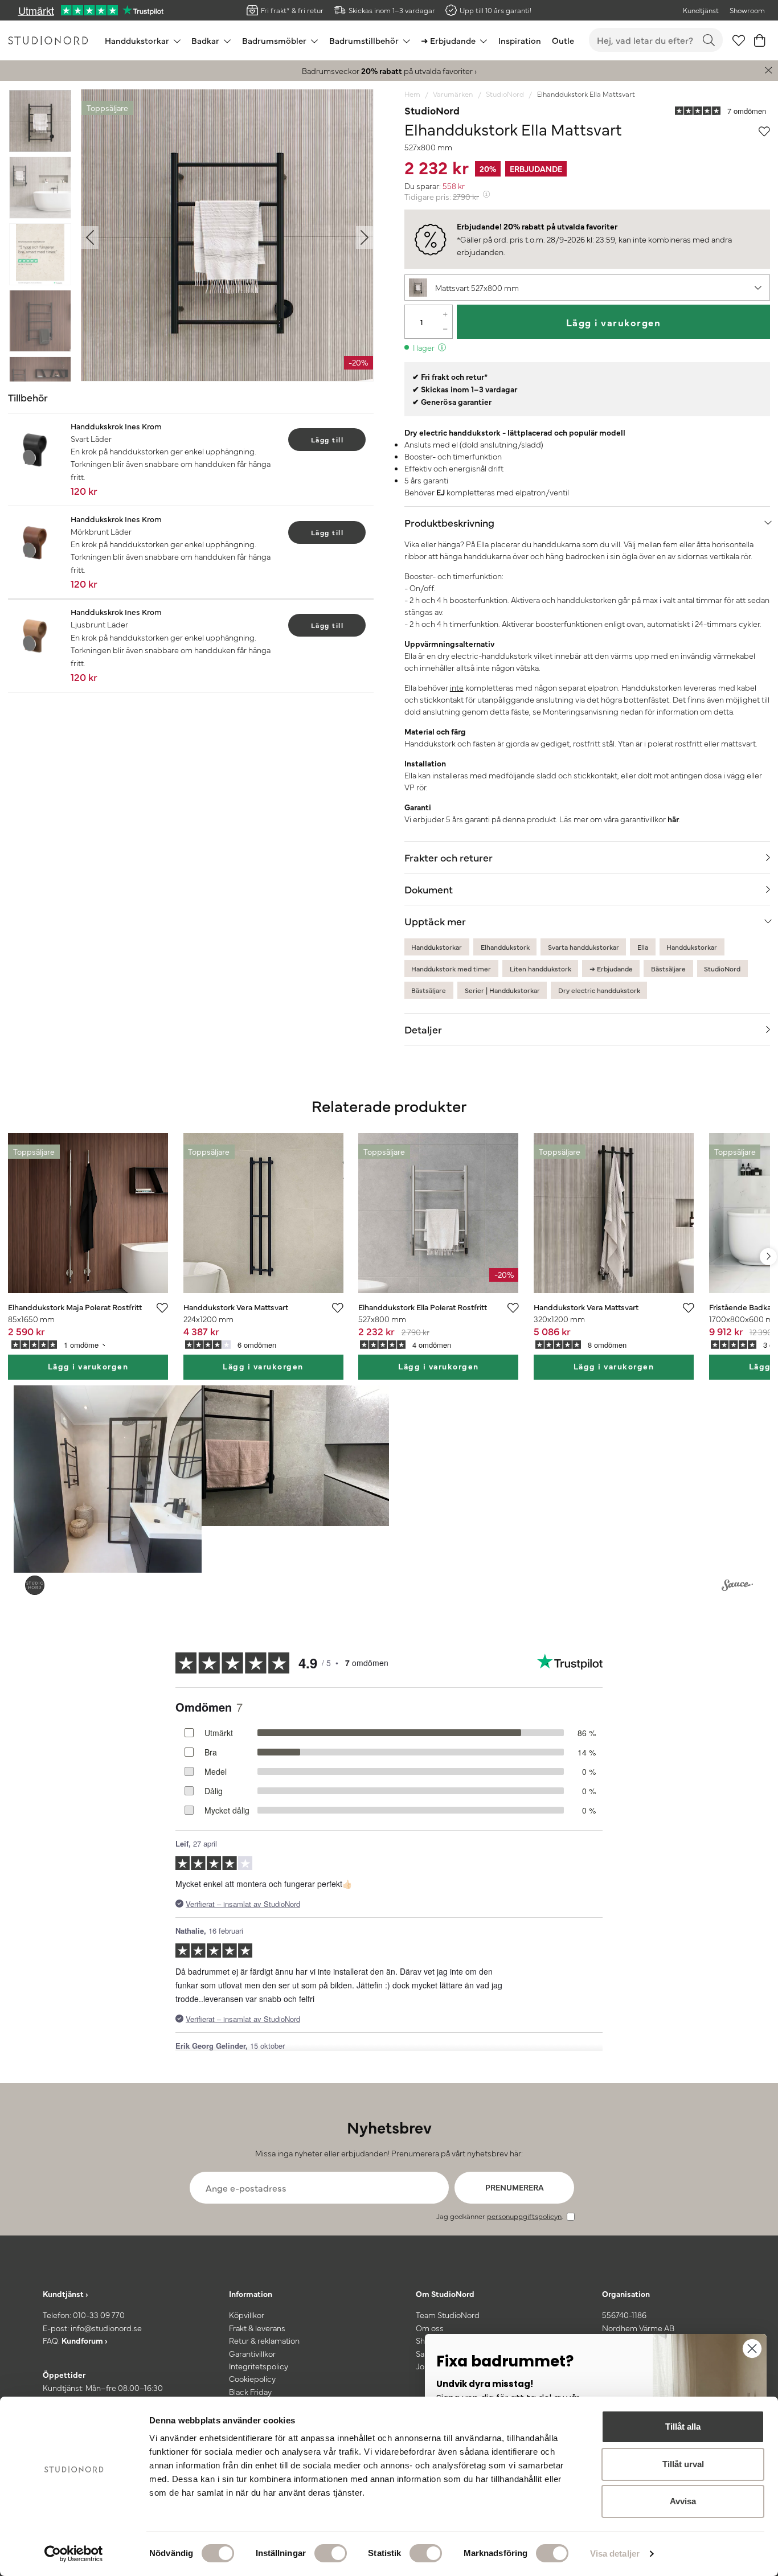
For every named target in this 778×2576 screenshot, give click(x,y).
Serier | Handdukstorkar (502, 990)
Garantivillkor (252, 2353)
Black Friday (250, 2392)
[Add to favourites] (764, 129)
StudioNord (505, 94)
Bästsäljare (668, 969)
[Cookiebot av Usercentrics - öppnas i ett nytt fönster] (74, 2554)
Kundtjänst (701, 10)
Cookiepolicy (252, 2378)
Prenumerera (515, 2187)
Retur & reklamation (264, 2340)
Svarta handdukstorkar (583, 947)
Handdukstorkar (437, 947)
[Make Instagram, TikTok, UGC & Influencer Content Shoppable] (737, 1587)
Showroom (747, 10)
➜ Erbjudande (611, 969)
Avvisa (683, 2501)
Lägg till (327, 440)
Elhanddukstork (505, 947)
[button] (587, 288)
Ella (643, 947)
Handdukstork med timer (451, 969)
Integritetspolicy (259, 2366)
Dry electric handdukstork (599, 990)
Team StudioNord (448, 2315)
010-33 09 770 (99, 2315)
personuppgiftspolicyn (524, 2216)
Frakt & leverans (257, 2328)
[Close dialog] (752, 2349)
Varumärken (453, 94)
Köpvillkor (247, 2315)
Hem (412, 94)
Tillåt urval (683, 2464)
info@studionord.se (106, 2328)
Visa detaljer (615, 2554)
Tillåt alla (683, 2427)
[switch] (331, 2553)
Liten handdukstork (540, 969)
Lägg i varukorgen (614, 322)
